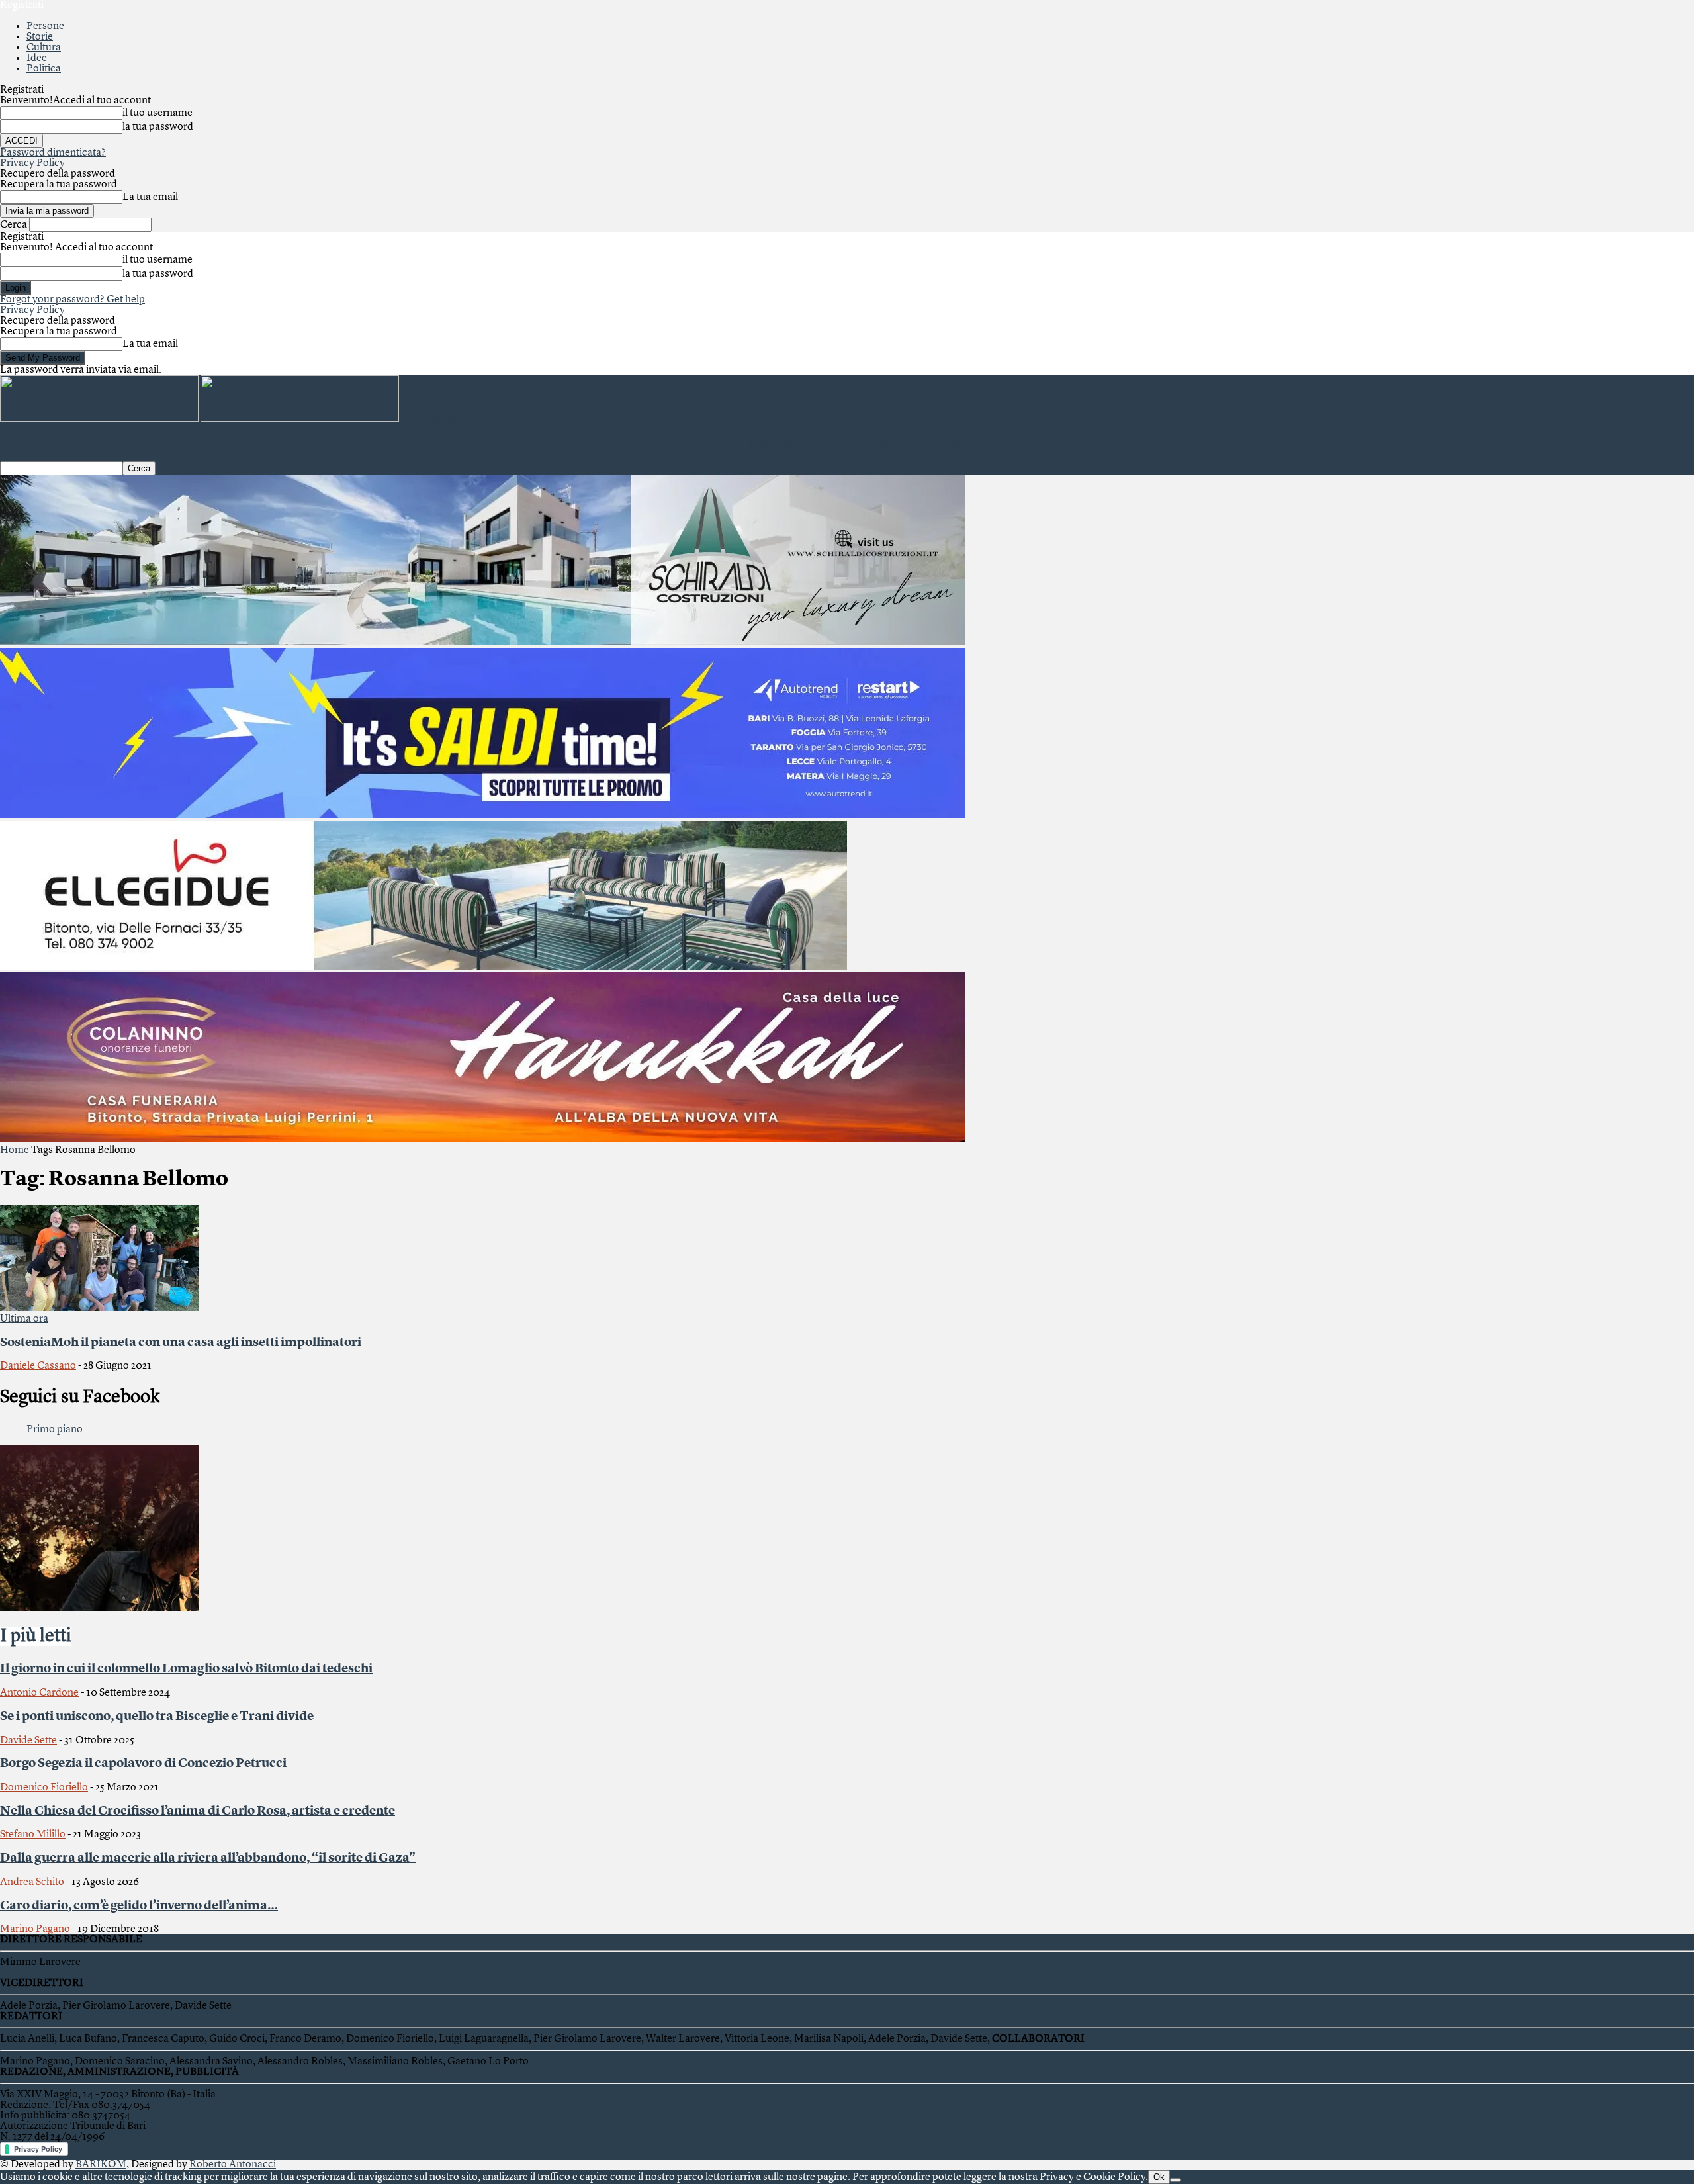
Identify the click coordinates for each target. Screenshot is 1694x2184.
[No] (1175, 2180)
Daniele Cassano (38, 1366)
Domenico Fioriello (44, 1788)
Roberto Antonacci (233, 2165)
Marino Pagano (35, 1929)
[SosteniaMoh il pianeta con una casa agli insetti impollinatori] (99, 1308)
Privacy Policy (32, 163)
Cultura (44, 48)
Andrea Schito (32, 1882)
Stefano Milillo (33, 1835)
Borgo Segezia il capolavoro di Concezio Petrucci (143, 1764)
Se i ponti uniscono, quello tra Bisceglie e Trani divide (157, 1717)
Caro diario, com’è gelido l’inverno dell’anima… (139, 1906)
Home (15, 1150)
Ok (1159, 2177)
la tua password (158, 127)
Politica (44, 69)
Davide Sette (28, 1741)
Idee (37, 58)
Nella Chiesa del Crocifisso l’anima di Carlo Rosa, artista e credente (198, 1811)
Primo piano (55, 1430)
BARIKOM (101, 2165)
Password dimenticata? (53, 153)
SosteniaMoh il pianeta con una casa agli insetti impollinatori (181, 1343)
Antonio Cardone (39, 1693)
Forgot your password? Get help (72, 300)
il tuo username (157, 113)
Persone (45, 26)
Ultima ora (24, 1319)
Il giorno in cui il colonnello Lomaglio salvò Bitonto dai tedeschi (186, 1669)
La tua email (150, 197)
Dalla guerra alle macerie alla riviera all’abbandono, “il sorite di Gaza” (208, 1858)
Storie (40, 37)
